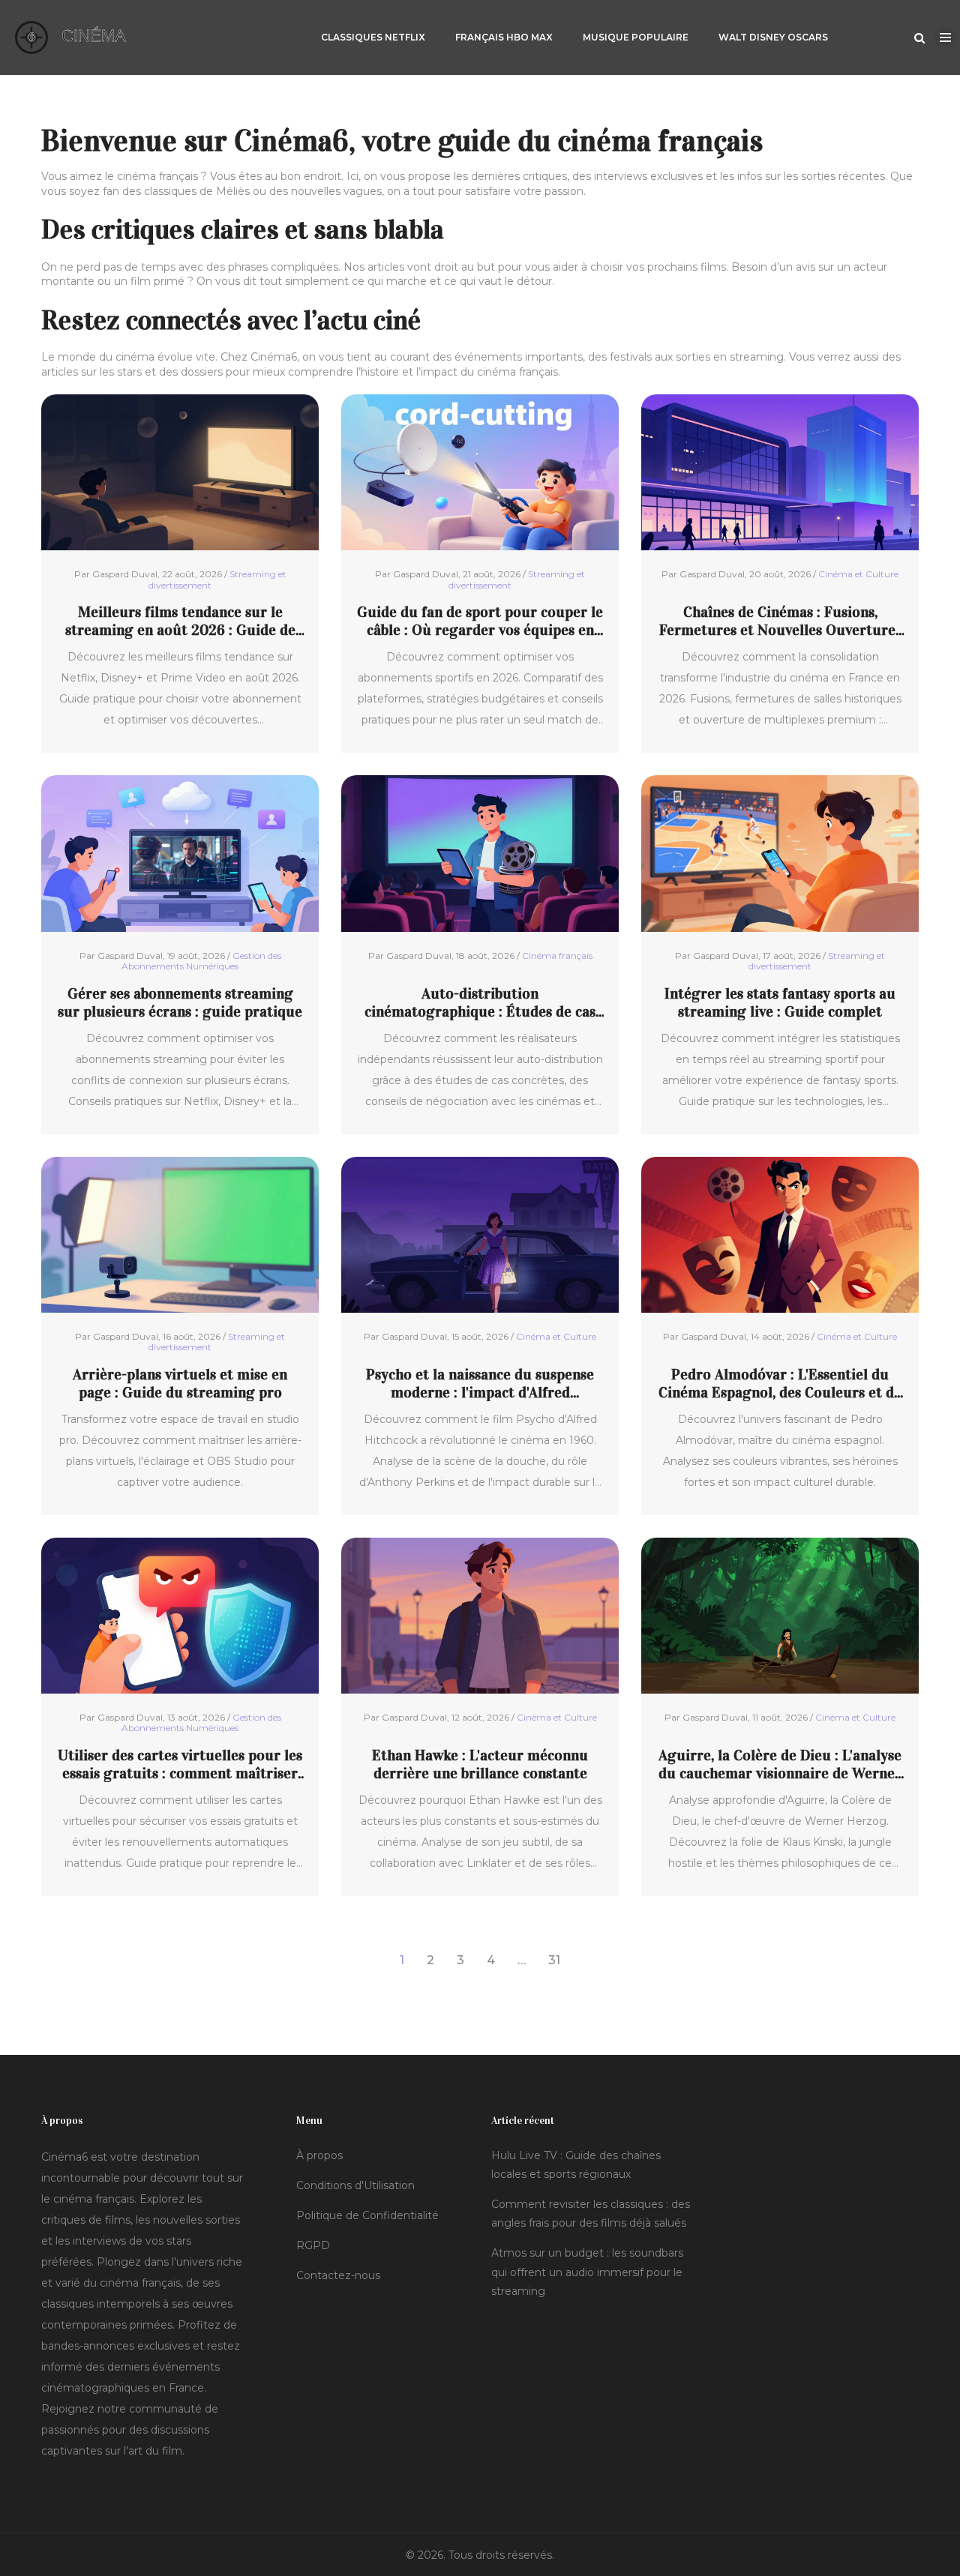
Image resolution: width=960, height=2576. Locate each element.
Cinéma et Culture (858, 574)
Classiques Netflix (373, 37)
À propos (319, 2155)
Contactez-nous (338, 2275)
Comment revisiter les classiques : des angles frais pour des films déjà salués (591, 2214)
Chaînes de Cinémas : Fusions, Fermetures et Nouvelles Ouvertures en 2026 (780, 621)
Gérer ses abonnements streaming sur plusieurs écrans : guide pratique (180, 1002)
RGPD (313, 2245)
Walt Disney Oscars (773, 37)
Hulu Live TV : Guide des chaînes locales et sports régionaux (576, 2165)
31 (554, 1960)
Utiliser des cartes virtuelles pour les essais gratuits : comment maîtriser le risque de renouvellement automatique (180, 1764)
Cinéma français (557, 956)
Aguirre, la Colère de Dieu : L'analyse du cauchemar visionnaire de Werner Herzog (780, 1764)
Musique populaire (636, 37)
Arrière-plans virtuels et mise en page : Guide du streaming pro (180, 1383)
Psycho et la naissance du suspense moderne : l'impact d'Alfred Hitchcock (480, 1383)
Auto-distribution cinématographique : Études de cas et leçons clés (480, 1002)
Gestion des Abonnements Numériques (201, 961)
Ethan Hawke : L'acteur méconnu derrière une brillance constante (480, 1764)
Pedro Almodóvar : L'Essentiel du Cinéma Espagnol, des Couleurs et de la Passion (780, 1383)
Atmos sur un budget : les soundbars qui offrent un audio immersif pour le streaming (587, 2272)
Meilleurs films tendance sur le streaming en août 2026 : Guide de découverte (180, 621)
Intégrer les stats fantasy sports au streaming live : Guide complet (780, 1002)
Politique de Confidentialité (367, 2215)
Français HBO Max (504, 37)
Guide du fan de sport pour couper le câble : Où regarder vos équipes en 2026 (480, 621)
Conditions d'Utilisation (355, 2185)
